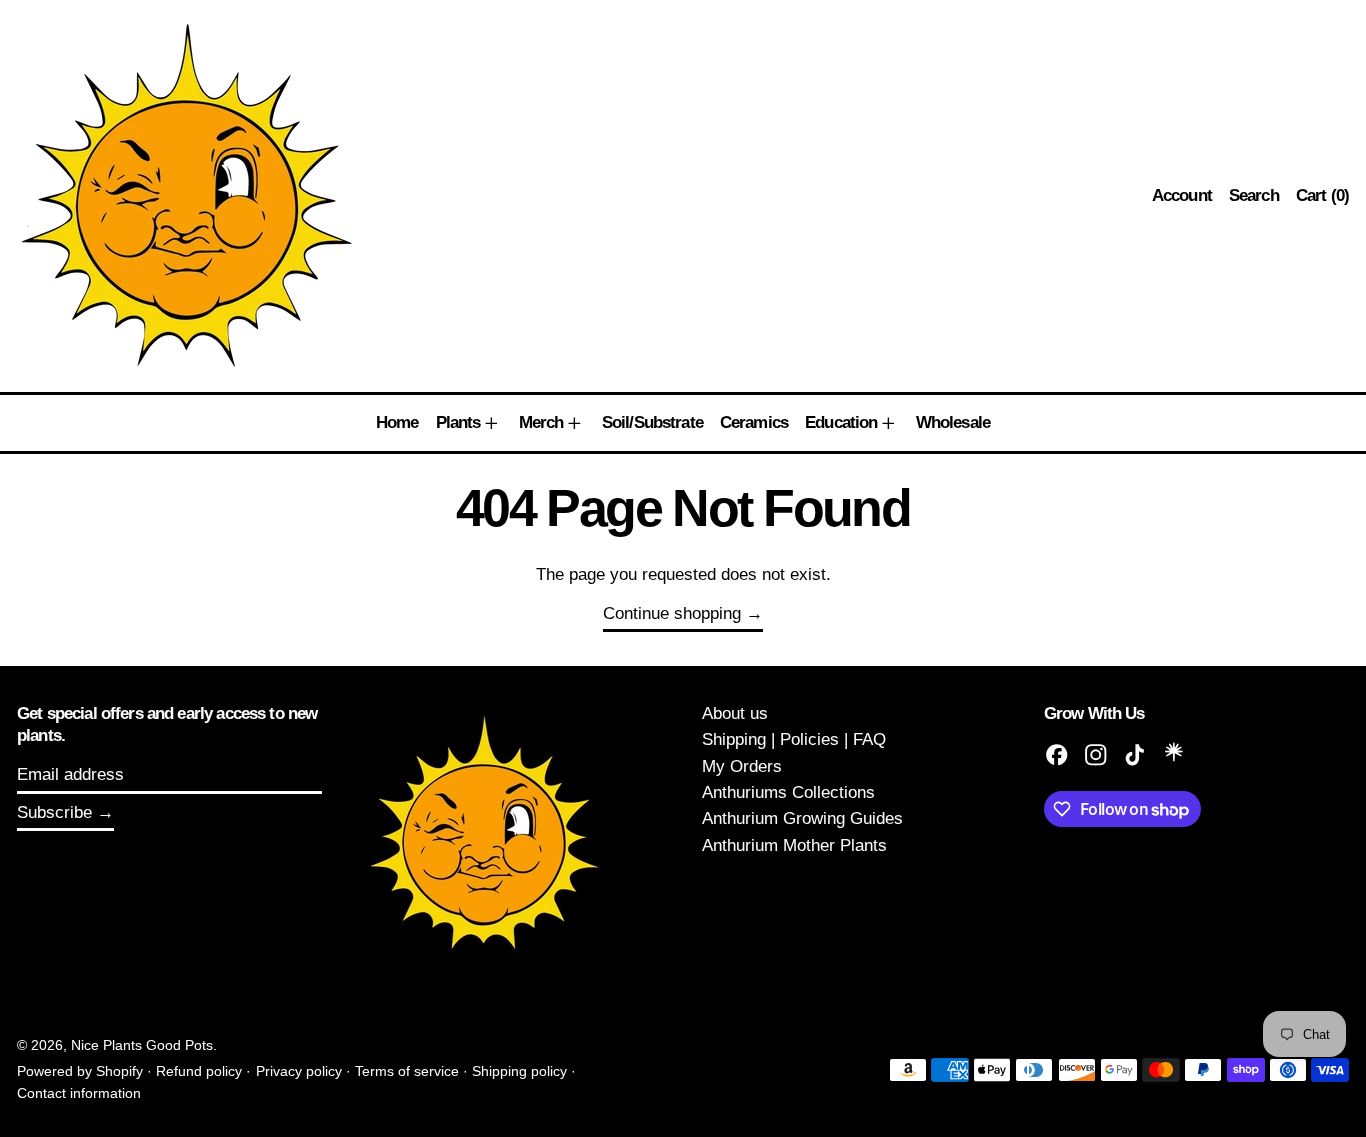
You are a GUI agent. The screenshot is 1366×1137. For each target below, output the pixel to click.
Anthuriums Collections (788, 792)
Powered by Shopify (80, 1071)
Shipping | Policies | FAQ (794, 739)
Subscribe (54, 812)
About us (735, 713)
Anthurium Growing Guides (802, 818)
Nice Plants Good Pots (142, 1045)
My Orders (742, 766)
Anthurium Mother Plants (794, 845)
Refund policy (199, 1071)
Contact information (79, 1093)
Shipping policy (519, 1071)
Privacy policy (299, 1071)
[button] (1254, 196)
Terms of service (407, 1071)
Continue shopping (672, 613)
